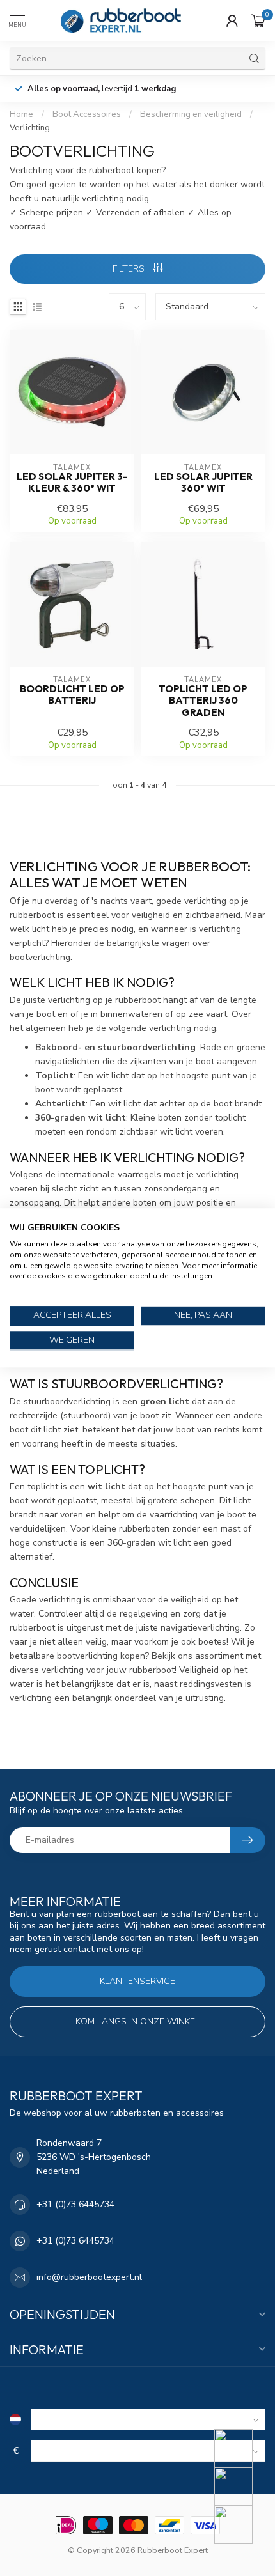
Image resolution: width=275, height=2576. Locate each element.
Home (21, 114)
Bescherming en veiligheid (191, 114)
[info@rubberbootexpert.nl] (241, 2487)
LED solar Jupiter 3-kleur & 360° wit (72, 483)
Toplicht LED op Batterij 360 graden (203, 701)
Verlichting (30, 128)
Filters (130, 269)
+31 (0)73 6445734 (75, 2204)
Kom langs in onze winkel (137, 2021)
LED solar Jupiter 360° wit (203, 483)
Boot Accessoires (87, 114)
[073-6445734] (241, 2448)
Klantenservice (137, 1981)
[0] (258, 20)
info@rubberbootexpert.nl (89, 2277)
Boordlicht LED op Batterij (72, 695)
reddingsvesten (211, 1684)
